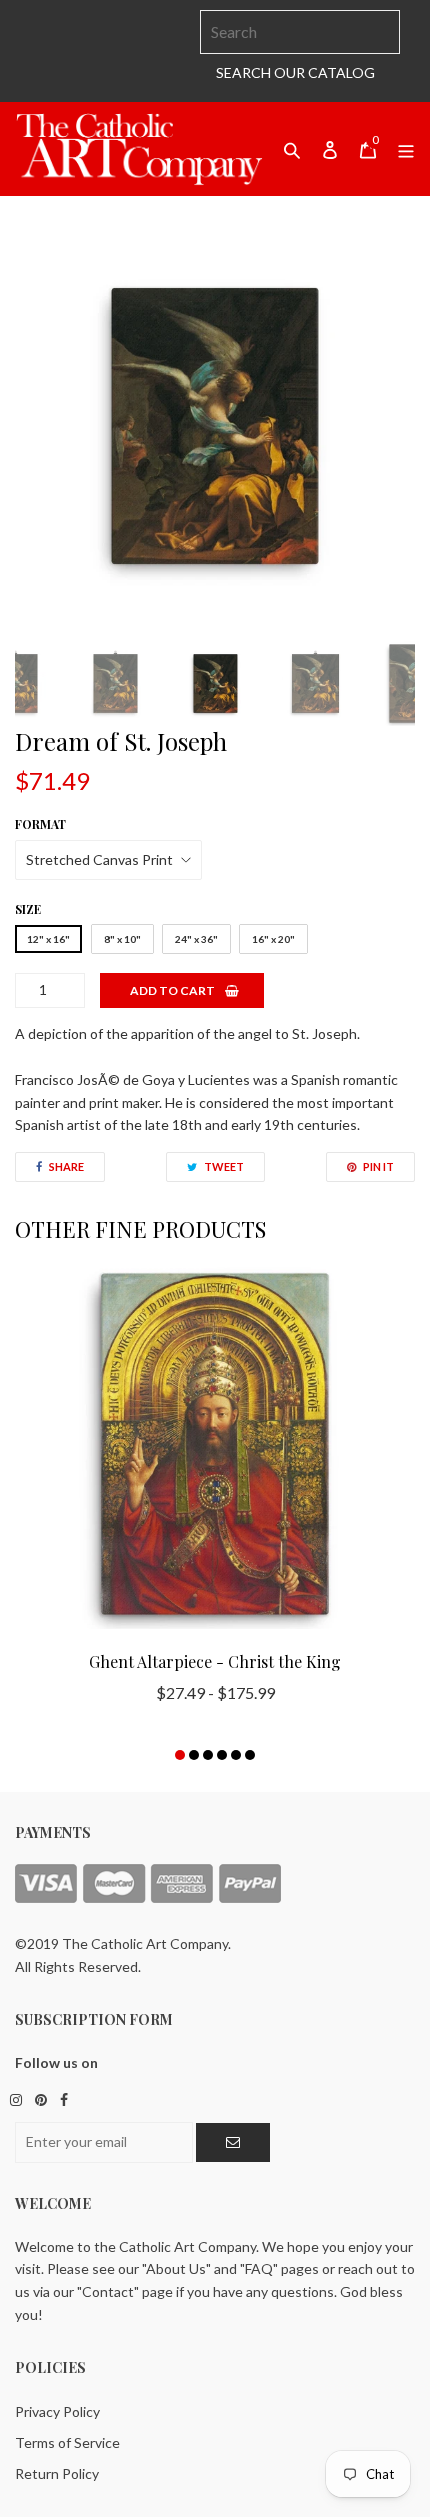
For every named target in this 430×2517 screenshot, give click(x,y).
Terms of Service (67, 2442)
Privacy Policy (57, 2411)
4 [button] (222, 1755)
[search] (300, 32)
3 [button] (208, 1755)
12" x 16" (48, 939)
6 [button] (250, 1755)
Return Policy (57, 2473)
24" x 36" (196, 939)
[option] (215, 426)
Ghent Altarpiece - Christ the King (215, 1661)
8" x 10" (122, 939)
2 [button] (194, 1755)
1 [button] (180, 1755)
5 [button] (236, 1755)
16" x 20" (273, 939)
